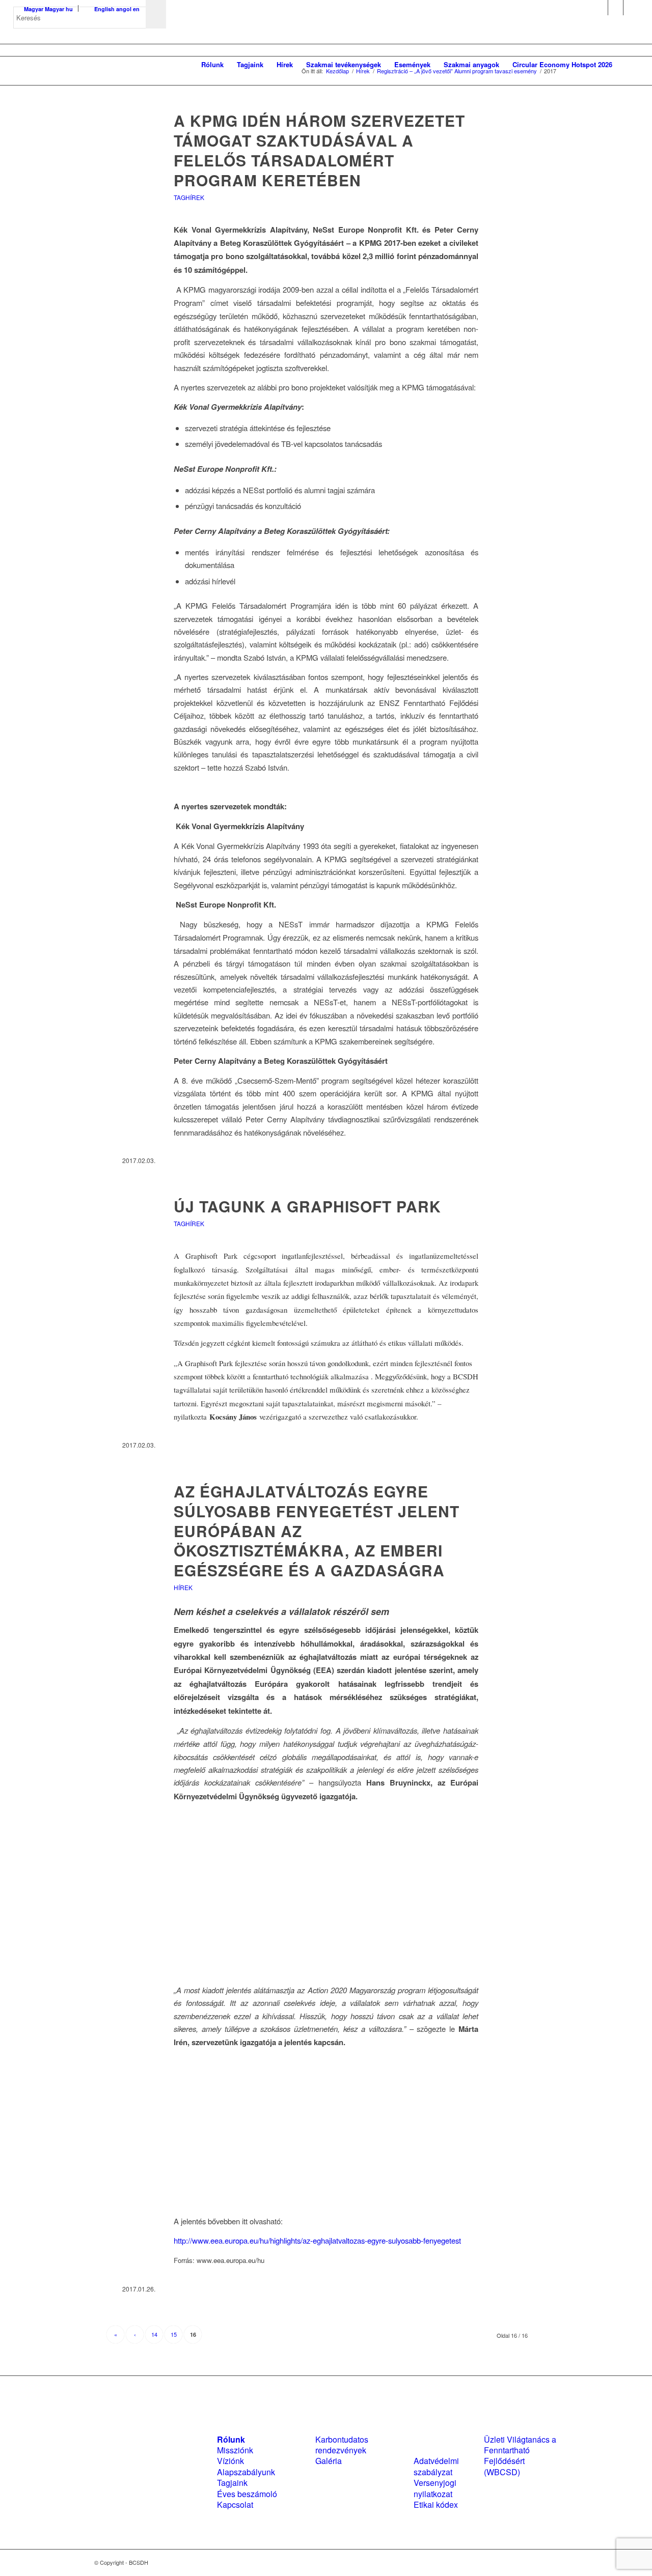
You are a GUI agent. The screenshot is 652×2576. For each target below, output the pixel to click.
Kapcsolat (235, 2504)
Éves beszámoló (247, 2494)
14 (154, 2334)
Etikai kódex (436, 2504)
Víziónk (230, 2461)
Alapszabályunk (246, 2472)
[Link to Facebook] (600, 8)
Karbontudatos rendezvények (342, 2445)
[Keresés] (629, 65)
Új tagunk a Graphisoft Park (307, 1206)
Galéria (329, 2461)
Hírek (183, 1587)
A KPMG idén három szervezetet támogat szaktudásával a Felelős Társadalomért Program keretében (319, 150)
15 (174, 2334)
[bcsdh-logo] (90, 65)
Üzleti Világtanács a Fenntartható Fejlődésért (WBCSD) (520, 2456)
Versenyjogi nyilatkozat (435, 2488)
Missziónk (235, 2450)
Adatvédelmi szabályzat (436, 2466)
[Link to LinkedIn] (616, 8)
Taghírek (189, 197)
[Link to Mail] (631, 8)
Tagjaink (232, 2483)
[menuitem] (212, 65)
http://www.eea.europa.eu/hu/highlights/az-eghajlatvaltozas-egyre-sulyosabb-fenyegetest (317, 2240)
